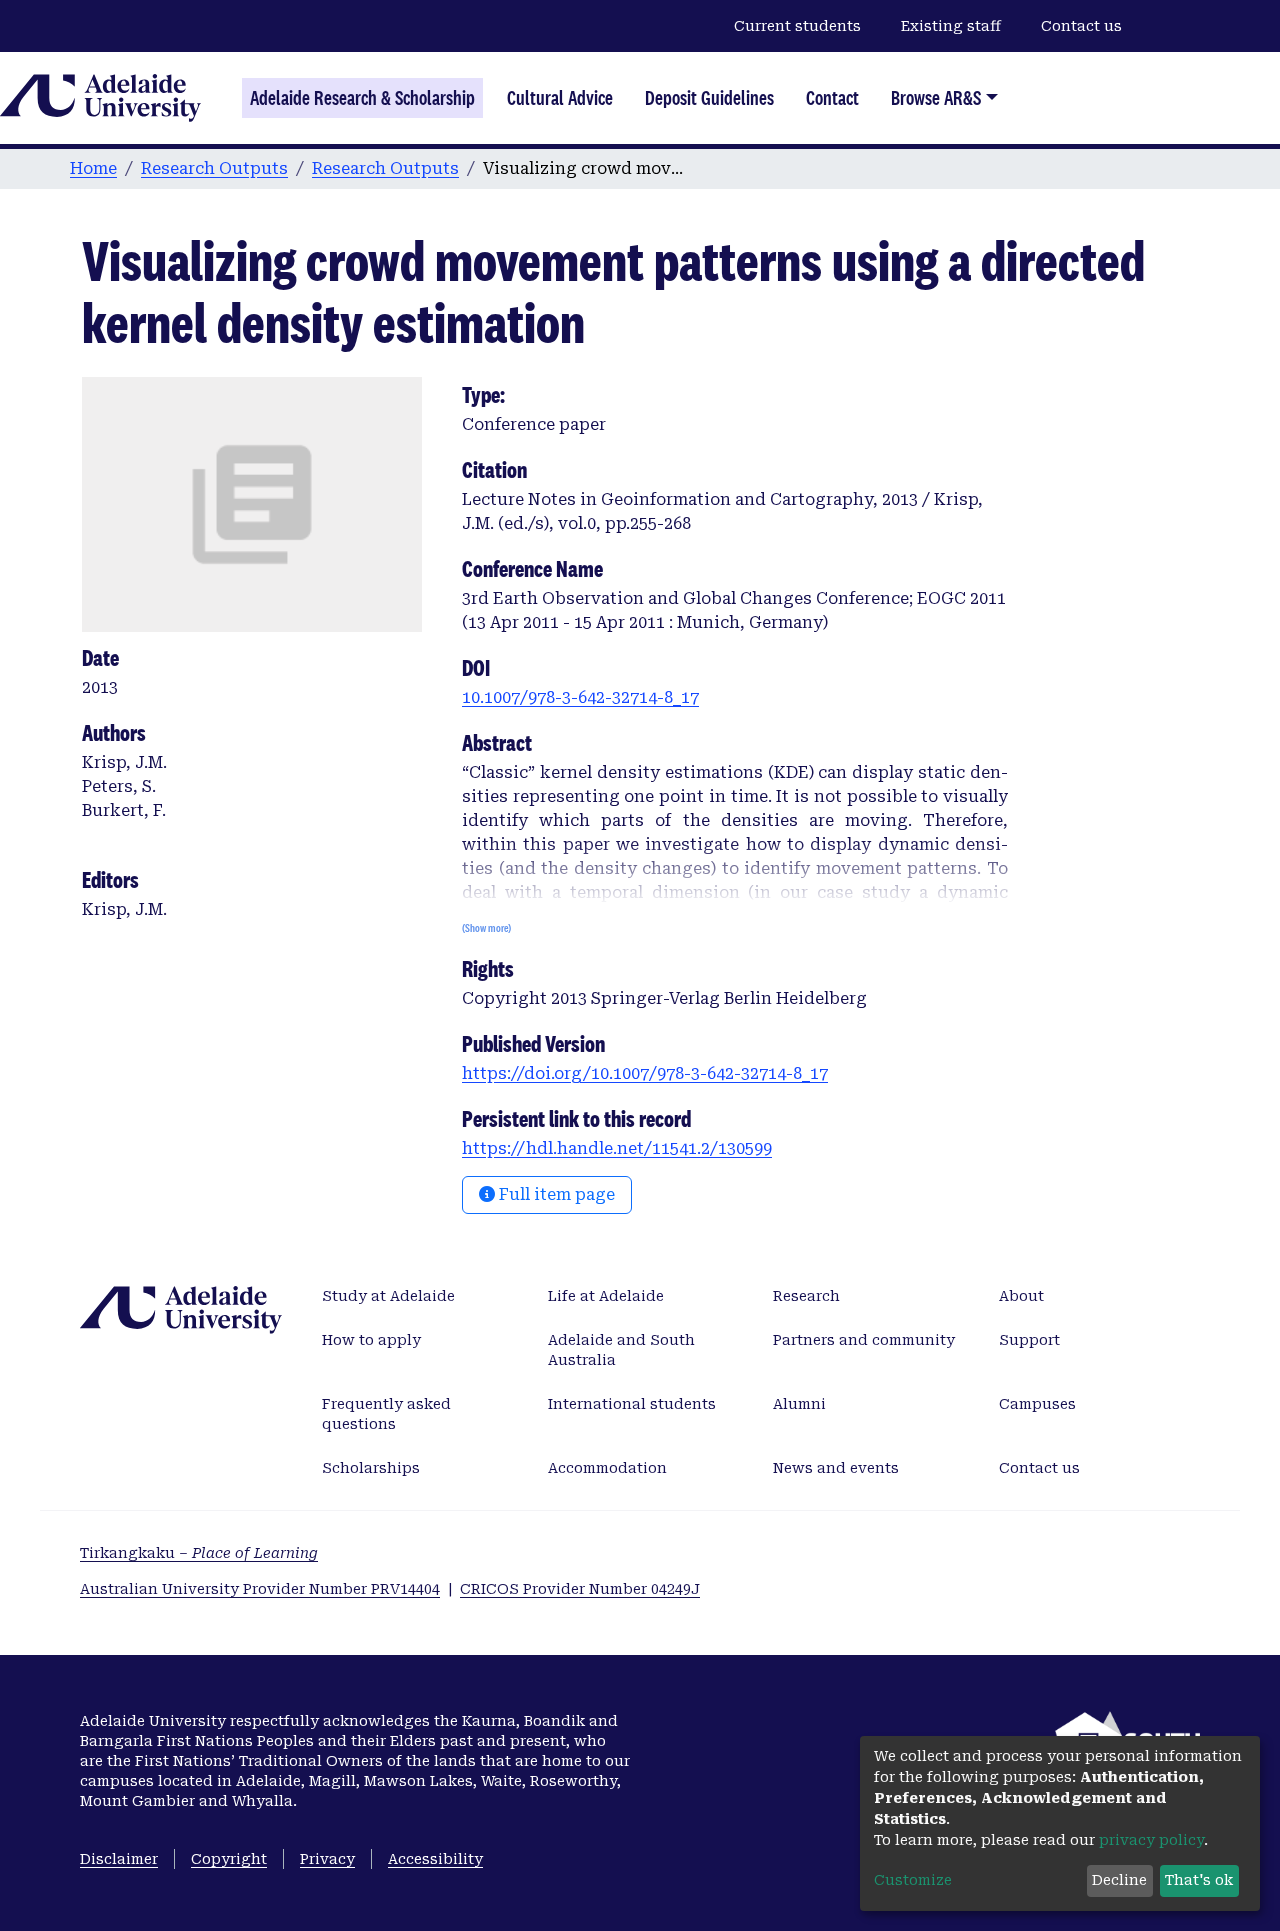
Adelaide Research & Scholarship (362, 98)
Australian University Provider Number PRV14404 (260, 1589)
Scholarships (371, 1468)
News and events (836, 1468)
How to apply (371, 1340)
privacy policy (1151, 1840)
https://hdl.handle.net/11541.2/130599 (617, 1148)
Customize (913, 1880)
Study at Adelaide (388, 1296)
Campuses (1037, 1404)
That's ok (1199, 1880)
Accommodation (607, 1468)
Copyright (229, 1859)
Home (93, 168)
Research (806, 1296)
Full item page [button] (555, 1194)
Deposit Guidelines (709, 98)
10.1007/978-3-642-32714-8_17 (580, 697)
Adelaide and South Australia (621, 1350)
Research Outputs (214, 168)
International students (632, 1404)
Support (1029, 1340)
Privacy (327, 1859)
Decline (1119, 1880)
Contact (832, 98)
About (1021, 1296)
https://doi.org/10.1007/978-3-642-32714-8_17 (645, 1073)
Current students (797, 26)
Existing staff (951, 26)
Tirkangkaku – (199, 1553)
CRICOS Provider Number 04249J (580, 1589)
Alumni (799, 1404)
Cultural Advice (560, 98)
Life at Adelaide (606, 1296)
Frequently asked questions (386, 1414)
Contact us (1081, 26)
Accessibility (435, 1859)
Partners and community (864, 1340)
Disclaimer (119, 1859)
